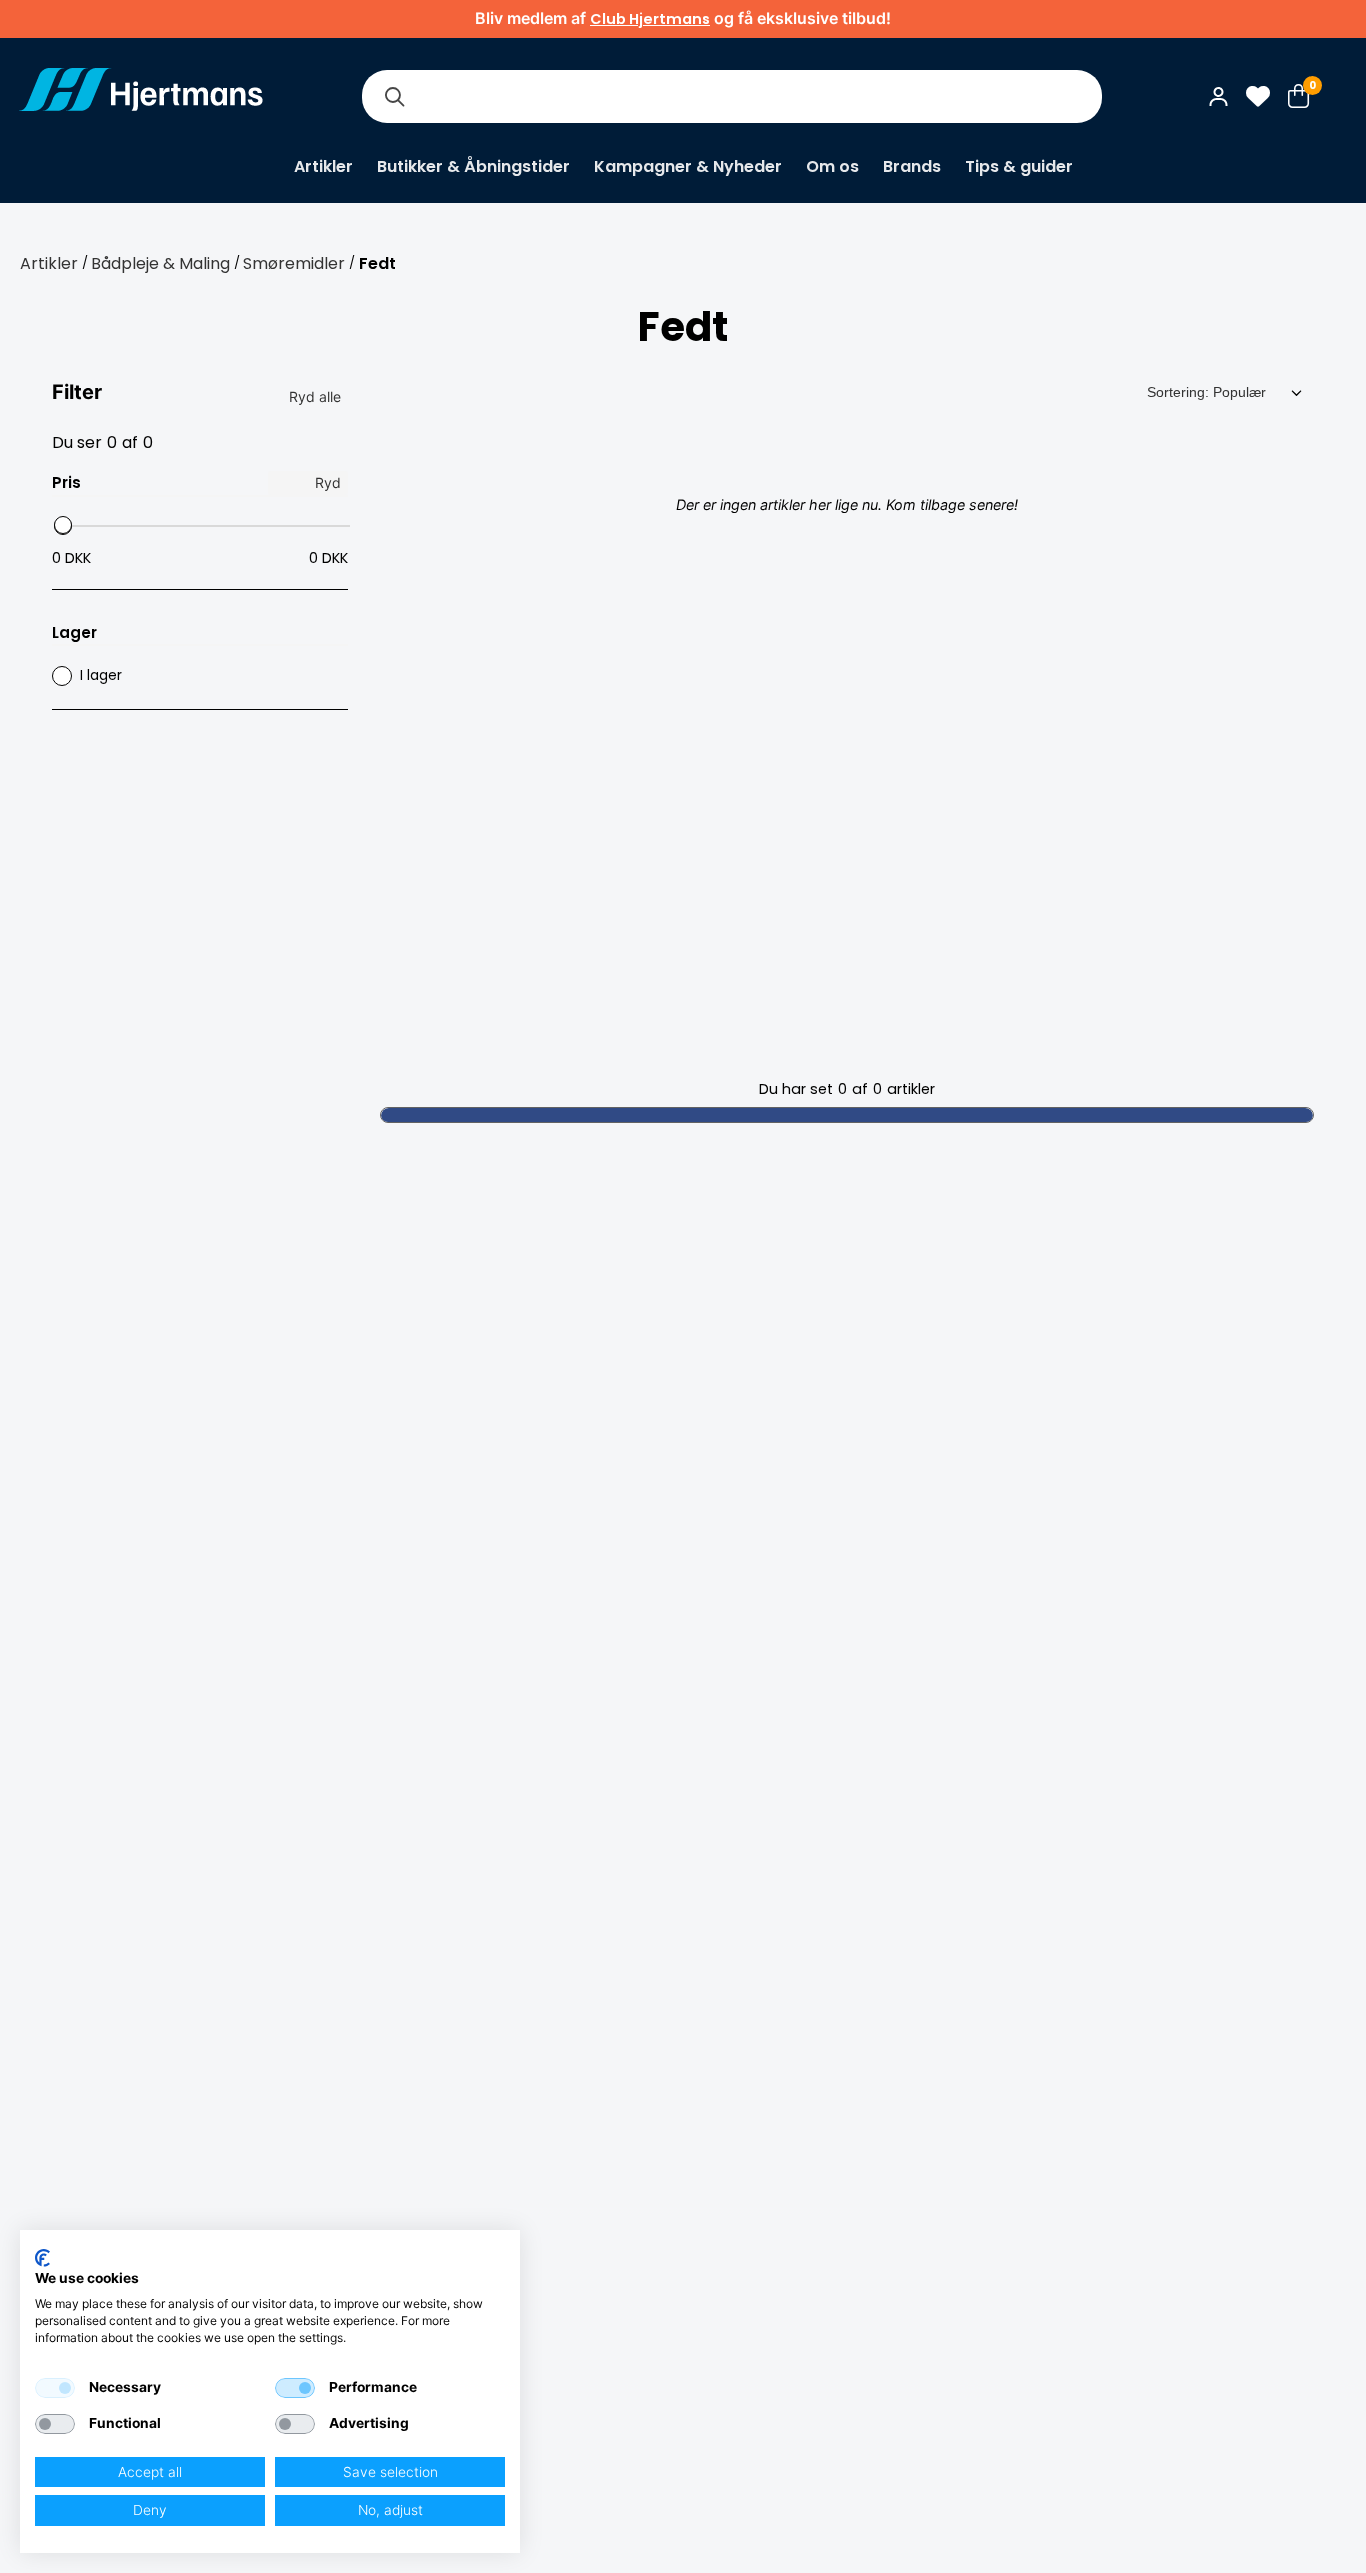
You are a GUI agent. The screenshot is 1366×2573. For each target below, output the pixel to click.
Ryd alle (315, 396)
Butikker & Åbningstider (473, 166)
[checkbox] (55, 2388)
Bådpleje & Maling (160, 263)
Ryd (328, 482)
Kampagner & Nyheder (688, 166)
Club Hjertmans (650, 19)
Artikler (323, 166)
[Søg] (394, 96)
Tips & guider (1019, 166)
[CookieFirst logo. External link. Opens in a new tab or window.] (42, 2258)
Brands (912, 166)
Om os (832, 166)
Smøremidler (294, 263)
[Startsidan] (141, 96)
